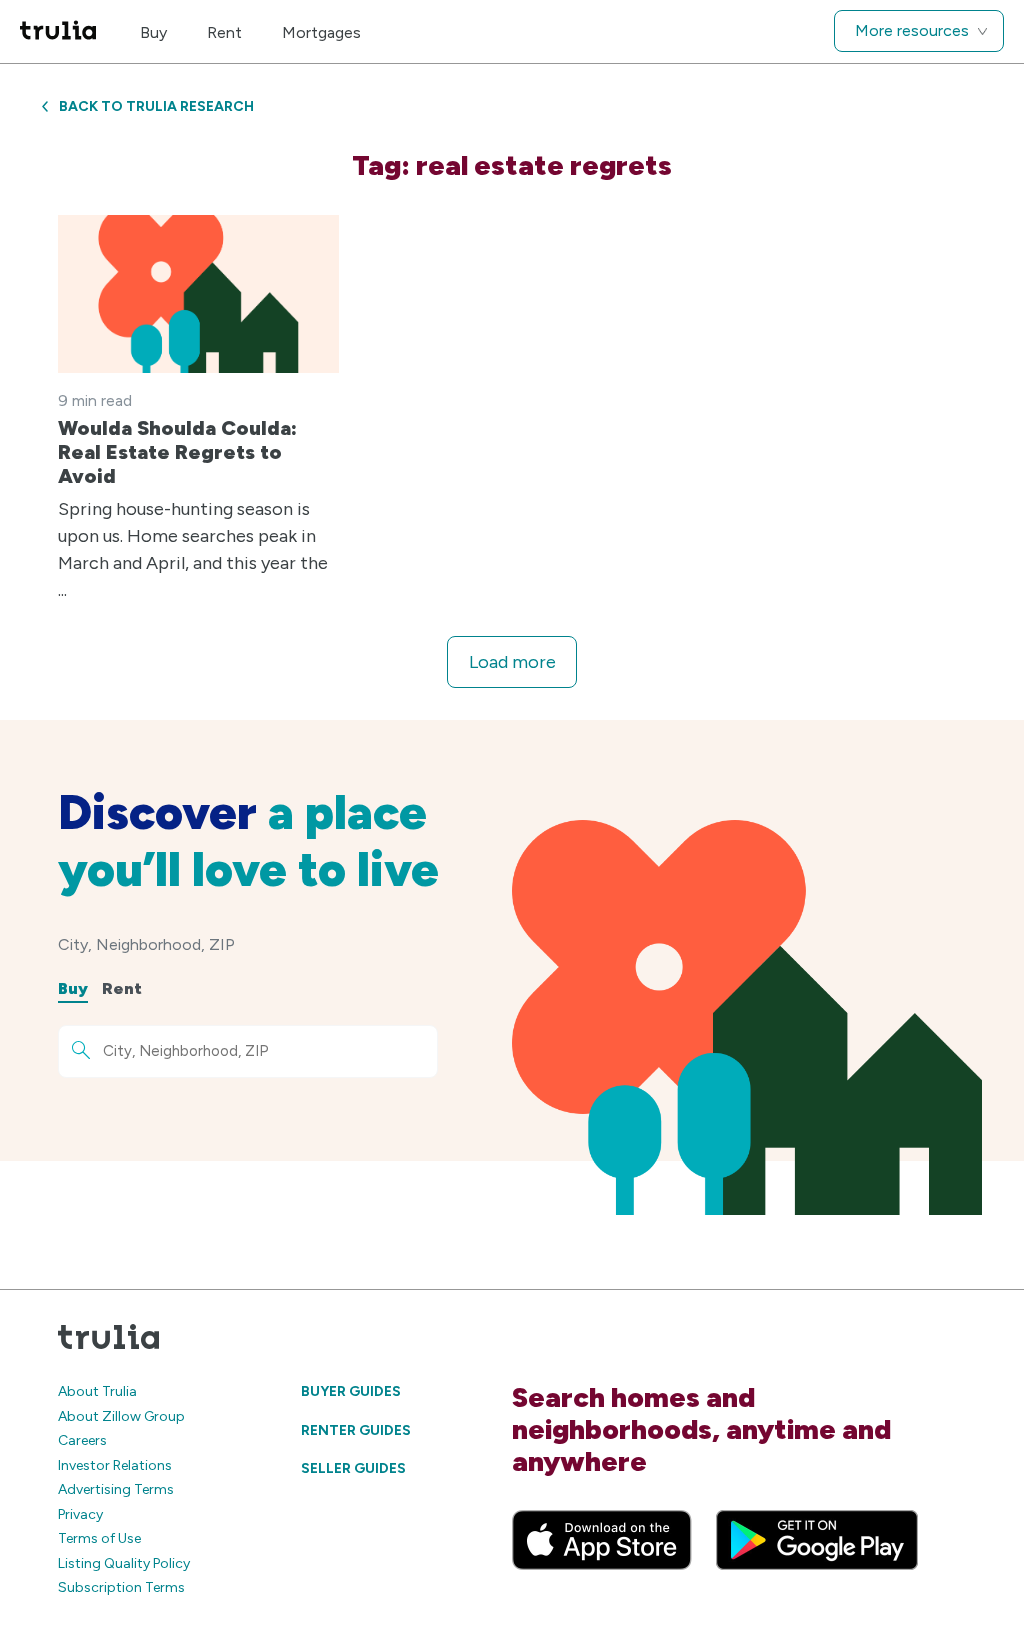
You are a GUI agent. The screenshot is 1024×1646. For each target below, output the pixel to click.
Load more (512, 662)
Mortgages (321, 32)
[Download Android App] (817, 1540)
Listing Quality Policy (124, 1563)
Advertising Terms (116, 1489)
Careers (82, 1440)
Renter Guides (356, 1430)
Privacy (80, 1514)
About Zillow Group (121, 1416)
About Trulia (97, 1391)
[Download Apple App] (602, 1540)
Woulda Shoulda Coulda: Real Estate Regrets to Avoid (177, 452)
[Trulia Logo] (58, 31)
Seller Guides (353, 1468)
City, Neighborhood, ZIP (146, 944)
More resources (912, 30)
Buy (153, 32)
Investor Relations (115, 1465)
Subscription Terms (121, 1587)
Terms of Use (99, 1538)
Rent (224, 32)
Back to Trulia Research (156, 106)
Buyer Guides (351, 1391)
